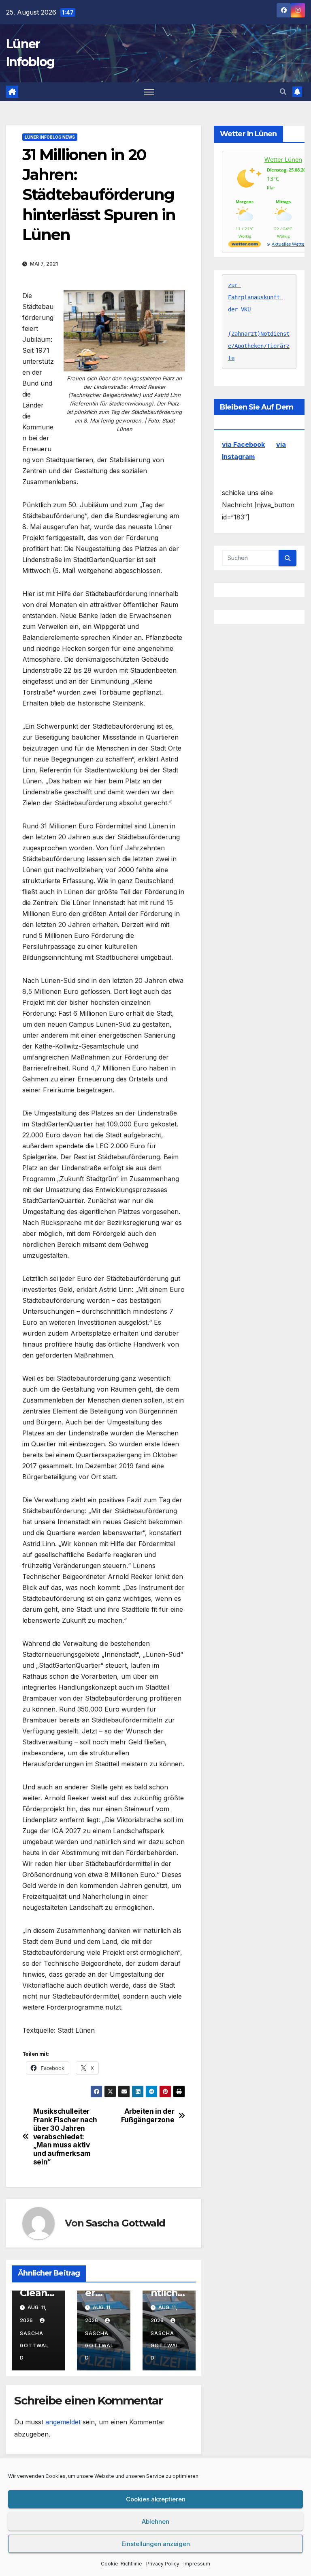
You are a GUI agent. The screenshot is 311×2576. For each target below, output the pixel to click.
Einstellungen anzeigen (156, 2544)
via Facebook (243, 444)
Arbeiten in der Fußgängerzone (148, 2116)
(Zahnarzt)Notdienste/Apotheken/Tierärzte (259, 346)
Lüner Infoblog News (50, 137)
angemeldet (63, 2422)
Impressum (197, 2564)
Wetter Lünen (283, 159)
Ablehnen (155, 2521)
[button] (283, 92)
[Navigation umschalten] (149, 92)
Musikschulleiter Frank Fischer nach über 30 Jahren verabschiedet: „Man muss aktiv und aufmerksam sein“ (65, 2136)
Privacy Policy (163, 2564)
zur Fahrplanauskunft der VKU (256, 297)
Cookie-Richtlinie (121, 2564)
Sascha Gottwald (126, 2223)
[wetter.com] (245, 246)
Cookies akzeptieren (156, 2499)
